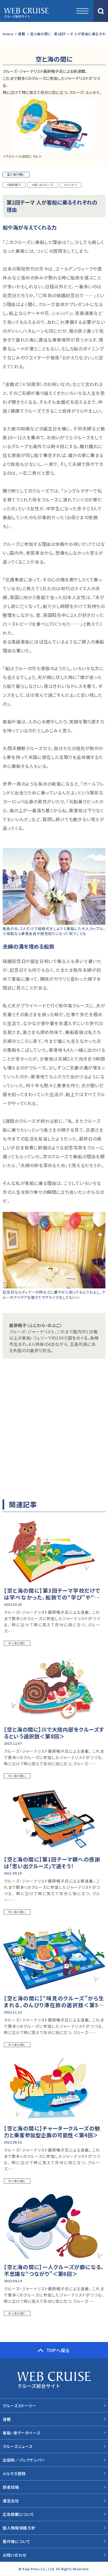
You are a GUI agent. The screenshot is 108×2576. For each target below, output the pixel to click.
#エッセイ (71, 185)
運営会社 (11, 2501)
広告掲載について (18, 2514)
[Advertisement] (54, 1427)
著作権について (16, 2541)
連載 (22, 34)
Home (8, 34)
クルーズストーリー (19, 2406)
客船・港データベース (21, 2433)
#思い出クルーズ (43, 185)
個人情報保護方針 (19, 2528)
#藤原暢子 (14, 185)
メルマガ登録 (14, 2473)
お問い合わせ (15, 2555)
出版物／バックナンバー (24, 2460)
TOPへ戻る (58, 2350)
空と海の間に (16, 174)
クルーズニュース (18, 2446)
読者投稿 (11, 2487)
